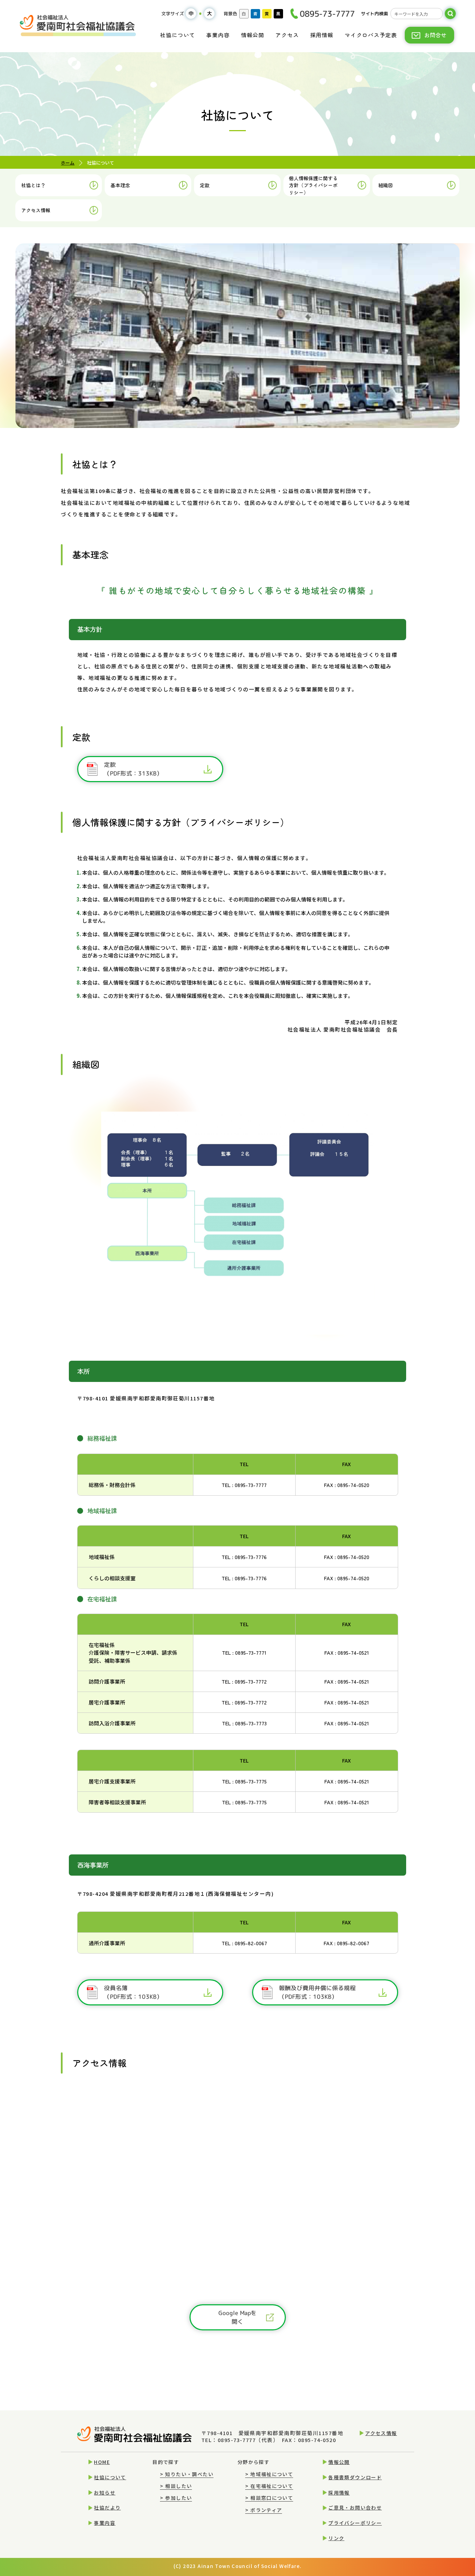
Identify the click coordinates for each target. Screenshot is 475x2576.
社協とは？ (33, 185)
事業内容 (218, 35)
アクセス (287, 35)
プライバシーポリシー (355, 2523)
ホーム (68, 163)
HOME (102, 2462)
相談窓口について (269, 2498)
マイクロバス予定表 (371, 35)
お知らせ (105, 2492)
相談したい (176, 2486)
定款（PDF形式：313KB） (133, 769)
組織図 (386, 185)
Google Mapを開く (237, 2317)
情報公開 (253, 35)
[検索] (450, 14)
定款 (205, 185)
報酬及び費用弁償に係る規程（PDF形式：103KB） (317, 1992)
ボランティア (264, 2510)
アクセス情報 (36, 210)
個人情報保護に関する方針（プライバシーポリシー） (313, 185)
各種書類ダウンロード (355, 2477)
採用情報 (322, 35)
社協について (178, 35)
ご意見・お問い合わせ (355, 2507)
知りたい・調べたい (187, 2474)
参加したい (176, 2498)
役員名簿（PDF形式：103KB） (133, 1992)
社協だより (107, 2507)
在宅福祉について (269, 2486)
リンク (336, 2538)
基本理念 (120, 185)
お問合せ (435, 35)
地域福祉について (269, 2474)
